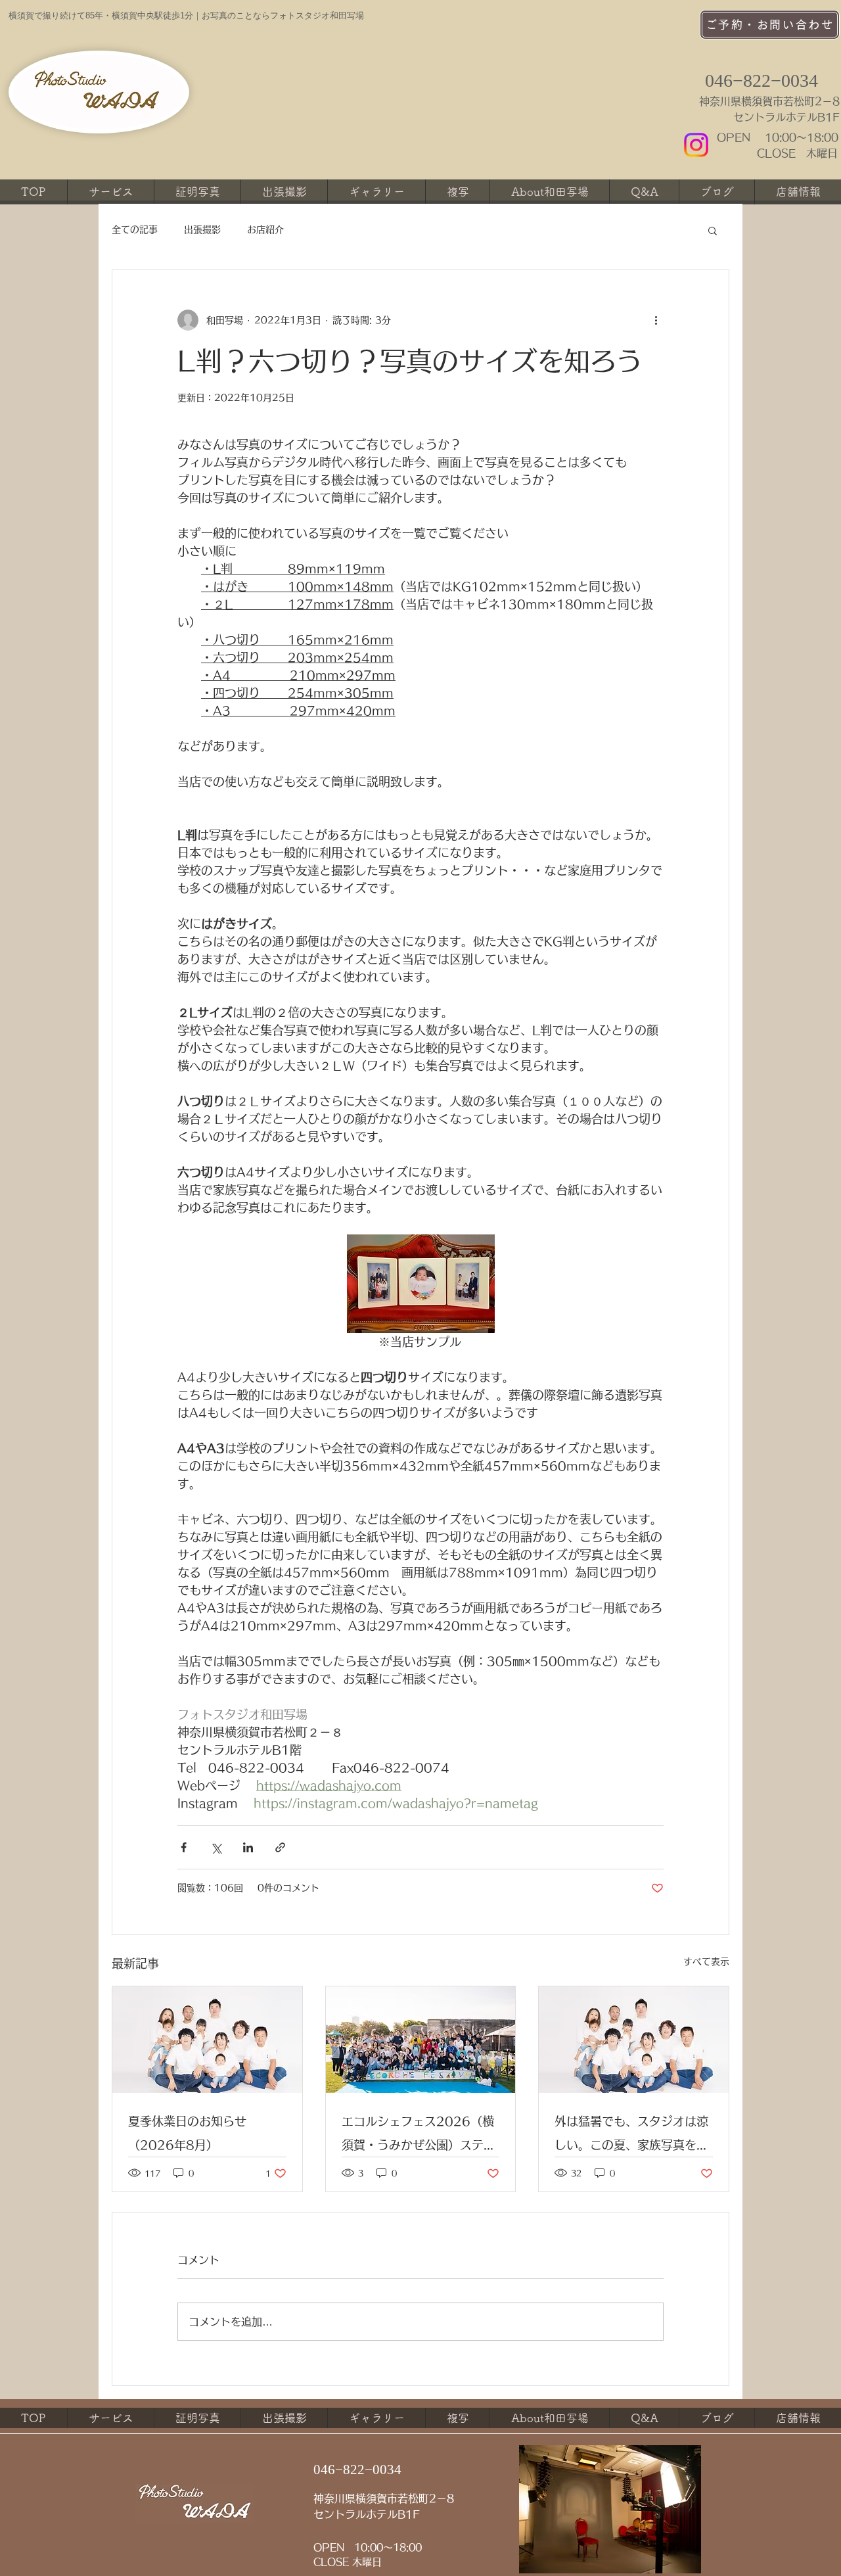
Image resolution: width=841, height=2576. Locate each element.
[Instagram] (696, 145)
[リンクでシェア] (280, 1847)
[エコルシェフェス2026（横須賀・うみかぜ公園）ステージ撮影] (421, 2040)
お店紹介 (265, 229)
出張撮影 (202, 229)
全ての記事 (135, 229)
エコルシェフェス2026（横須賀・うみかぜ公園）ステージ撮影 (419, 2136)
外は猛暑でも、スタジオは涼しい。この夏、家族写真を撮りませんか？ (631, 2136)
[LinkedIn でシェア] (248, 1847)
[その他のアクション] (656, 320)
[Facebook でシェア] (184, 1847)
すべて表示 (706, 1961)
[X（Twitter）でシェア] (216, 1847)
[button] (713, 230)
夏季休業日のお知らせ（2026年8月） (187, 2133)
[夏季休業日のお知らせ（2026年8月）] (207, 2040)
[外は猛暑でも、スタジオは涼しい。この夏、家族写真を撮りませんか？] (634, 2040)
